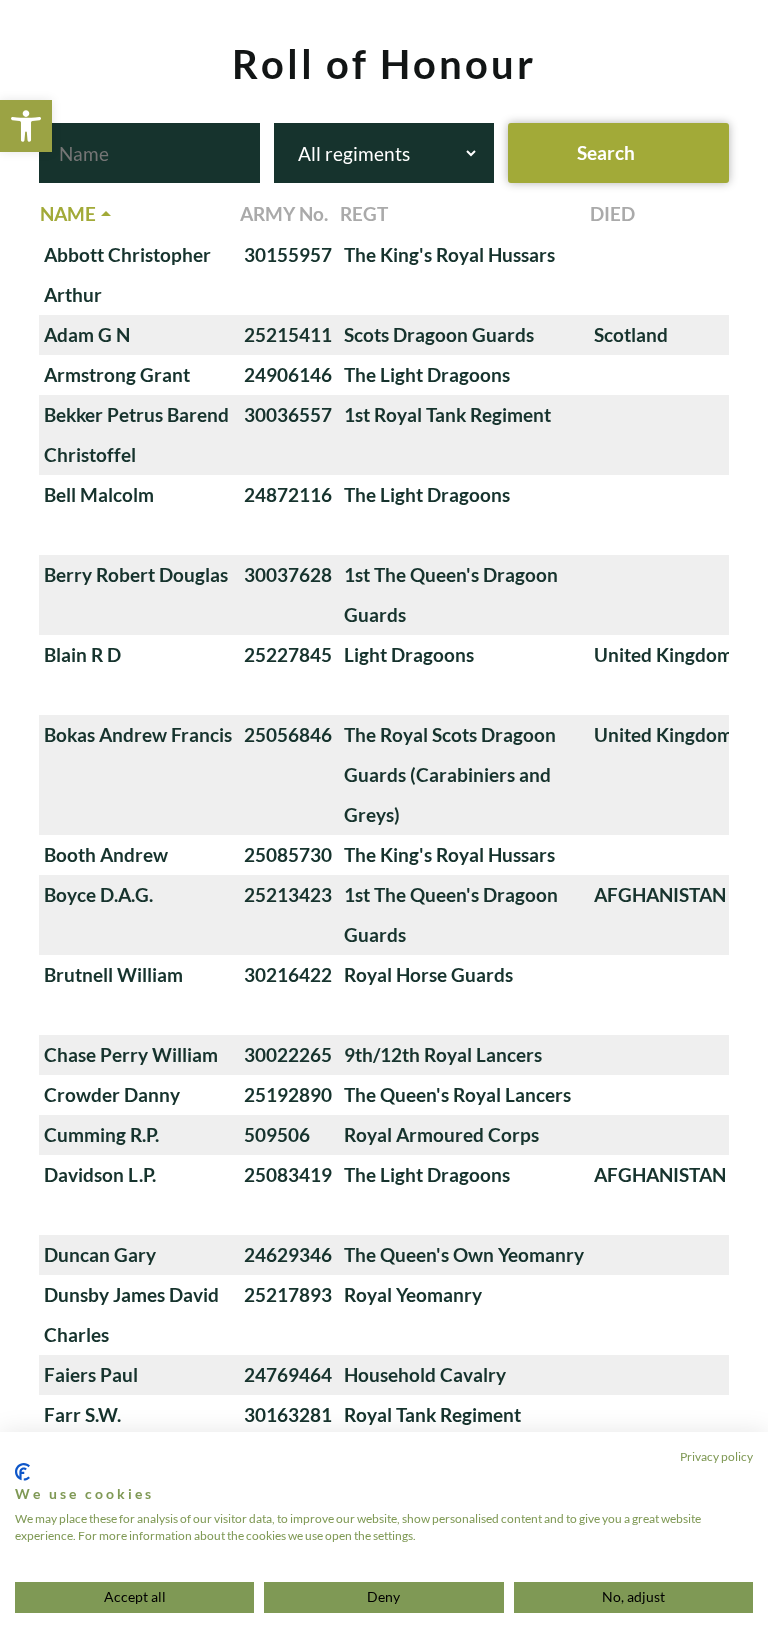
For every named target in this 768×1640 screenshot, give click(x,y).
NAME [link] (68, 213)
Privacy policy (716, 1456)
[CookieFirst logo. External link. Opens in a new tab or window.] (22, 1472)
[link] (26, 126)
